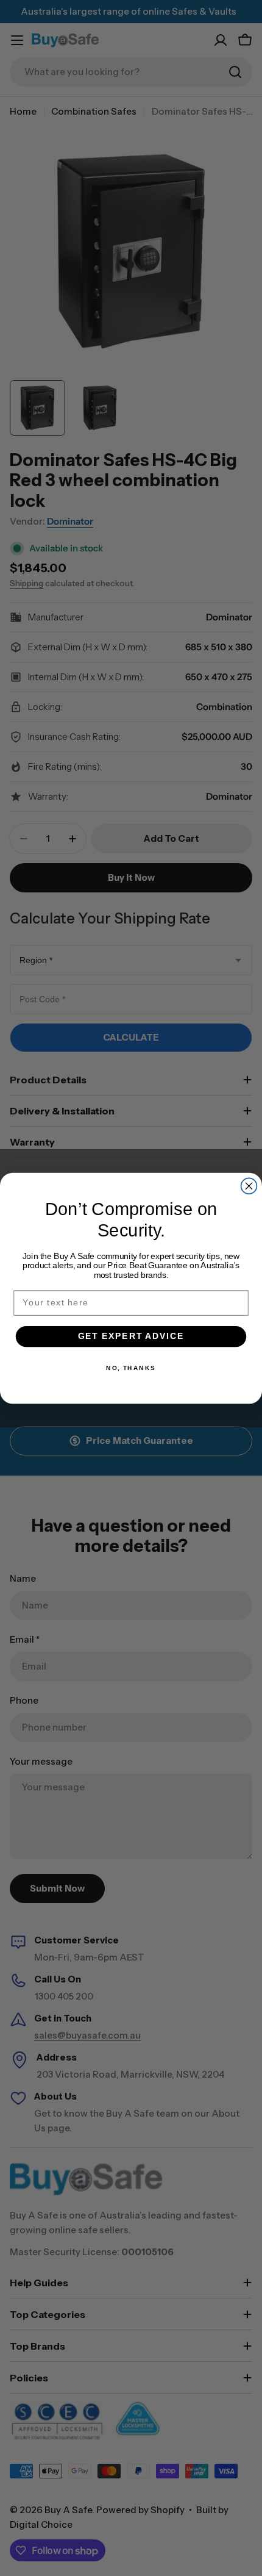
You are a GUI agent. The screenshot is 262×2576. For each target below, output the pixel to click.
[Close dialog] (249, 1186)
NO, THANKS (131, 1368)
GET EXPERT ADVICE (131, 1336)
